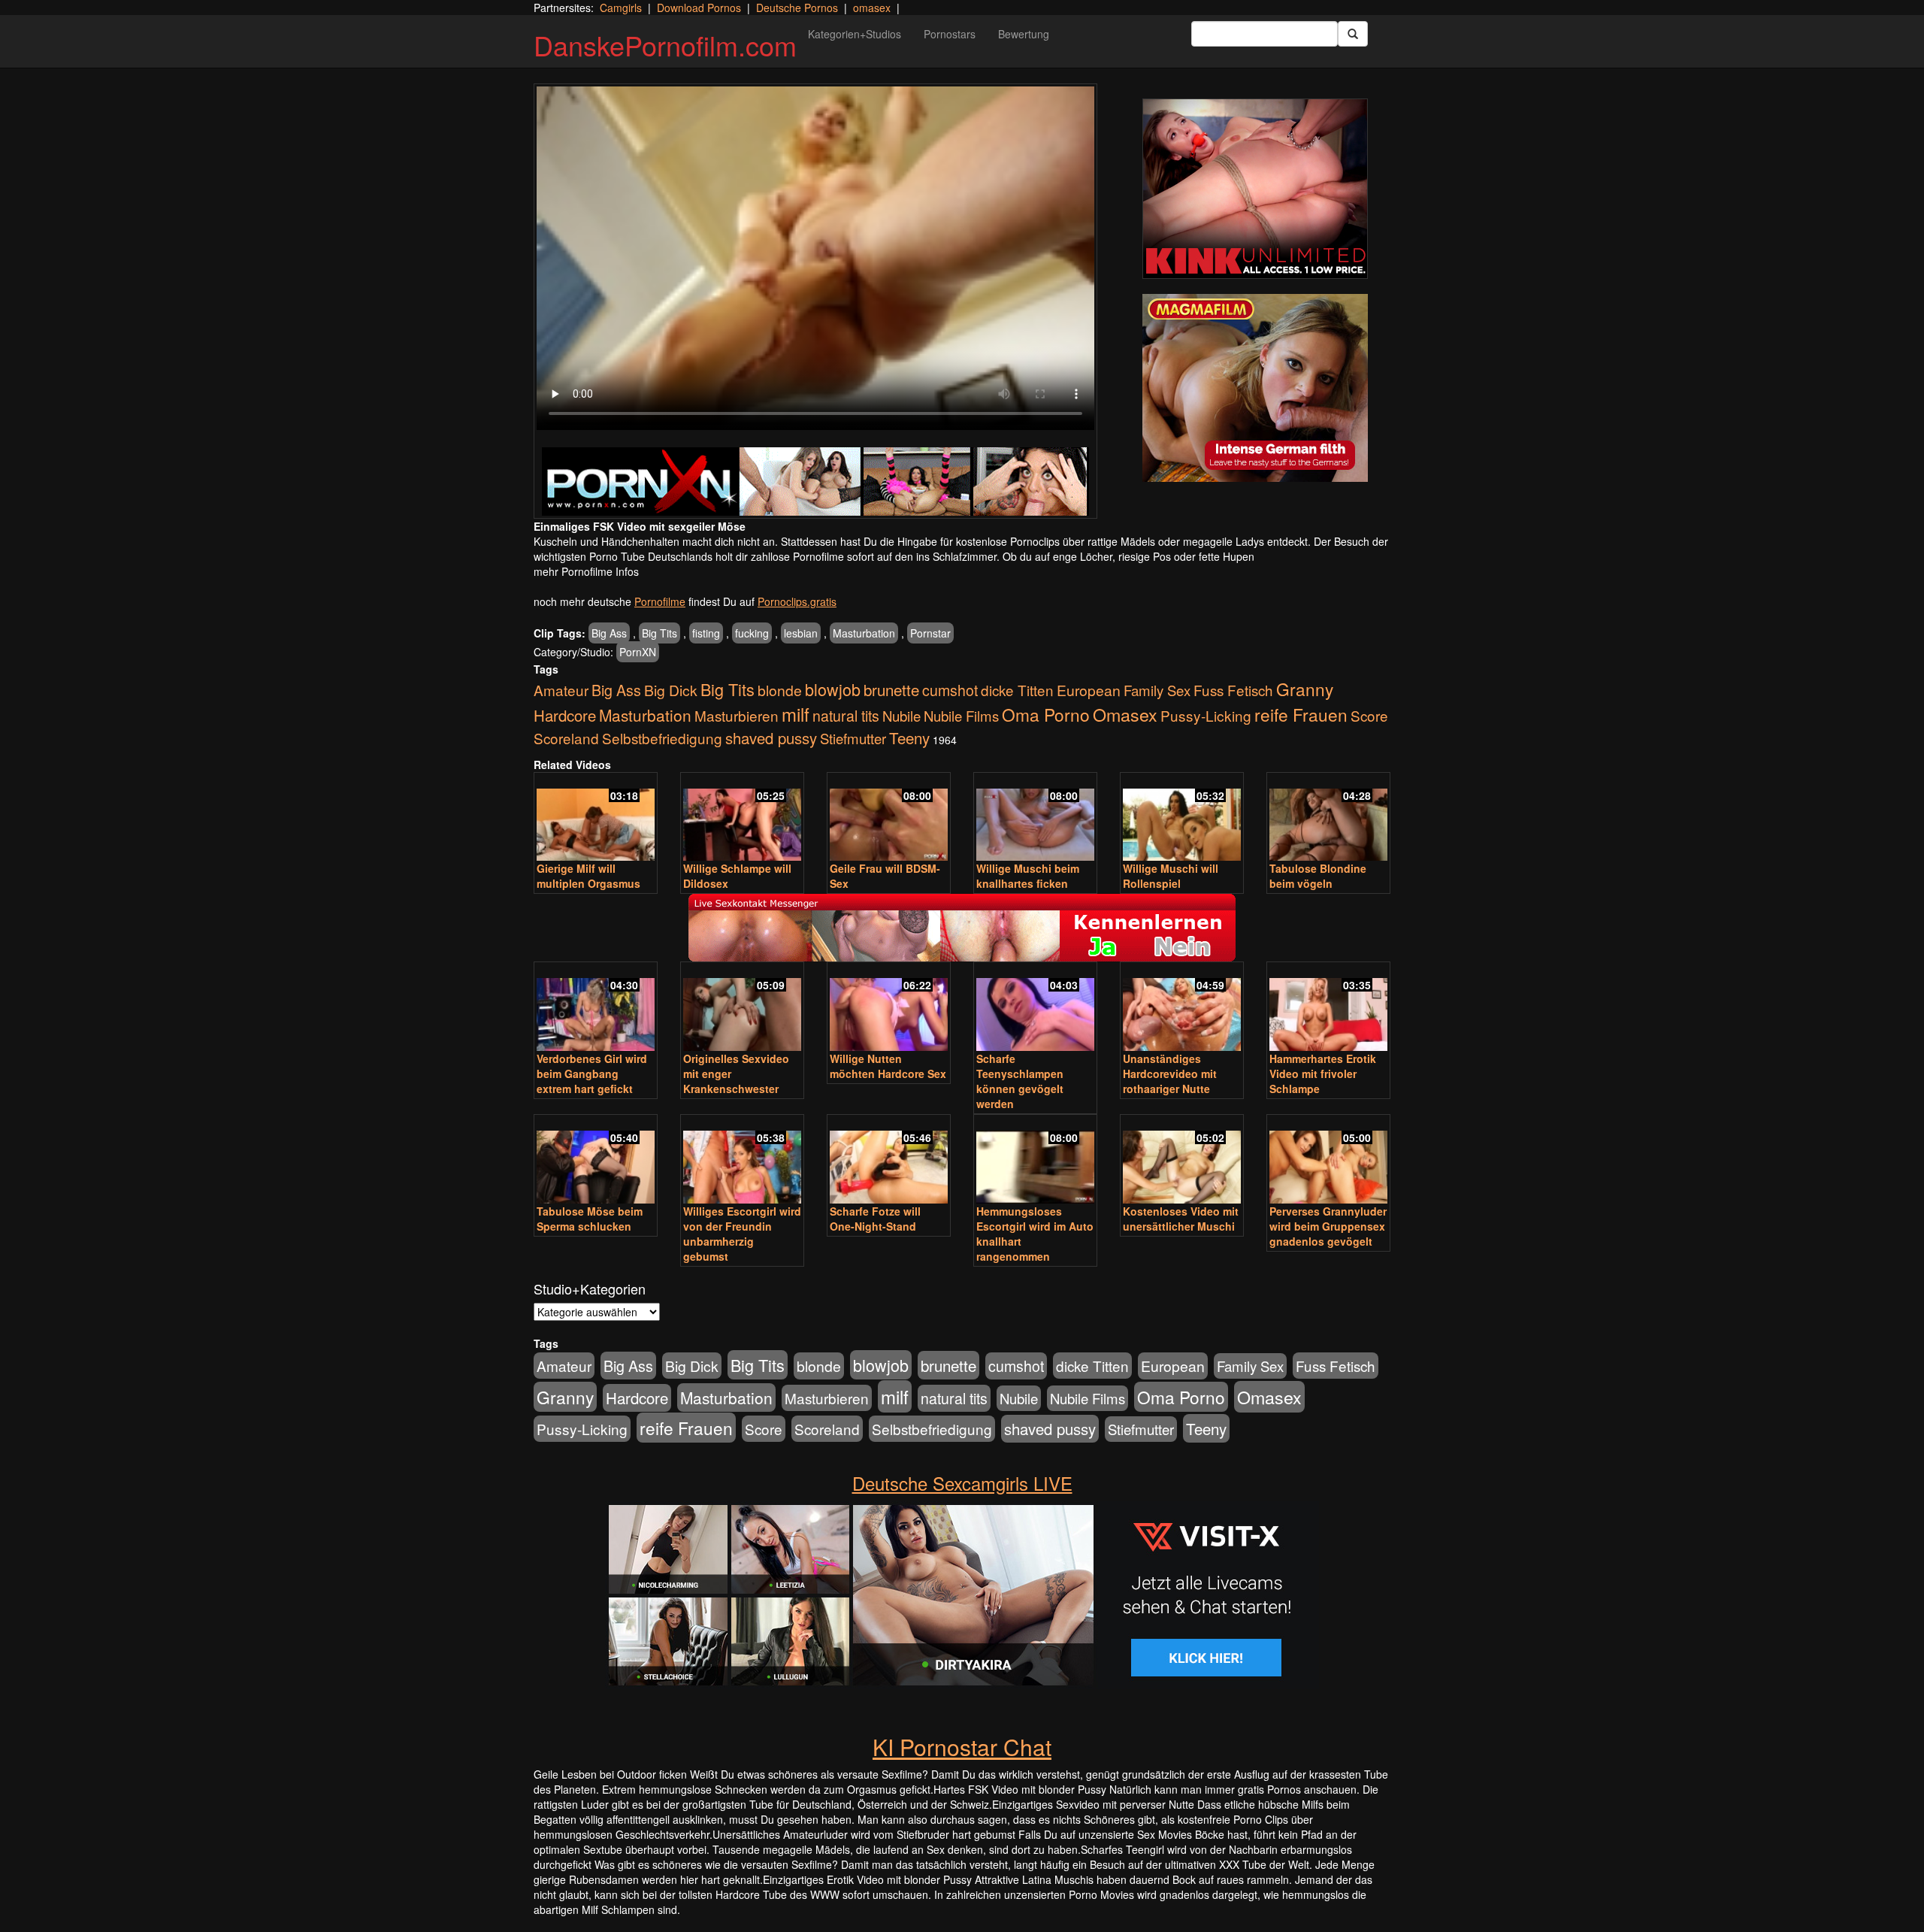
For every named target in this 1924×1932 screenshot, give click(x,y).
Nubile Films (961, 716)
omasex (872, 8)
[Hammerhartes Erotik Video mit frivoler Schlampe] (1328, 1008)
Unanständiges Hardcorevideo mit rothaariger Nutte (1170, 1074)
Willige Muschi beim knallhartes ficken (1028, 876)
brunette (891, 689)
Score (1369, 715)
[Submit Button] (1353, 34)
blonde (780, 690)
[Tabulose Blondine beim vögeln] (1328, 818)
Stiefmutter (853, 738)
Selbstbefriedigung (662, 738)
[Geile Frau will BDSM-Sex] (889, 818)
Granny (1305, 689)
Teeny (909, 737)
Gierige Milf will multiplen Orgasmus (588, 876)
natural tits (846, 716)
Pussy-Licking (1206, 715)
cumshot (950, 690)
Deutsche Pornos (797, 8)
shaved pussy (771, 738)
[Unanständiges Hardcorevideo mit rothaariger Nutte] (1182, 1008)
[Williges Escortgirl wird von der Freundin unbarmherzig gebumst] (742, 1160)
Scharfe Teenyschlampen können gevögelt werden (1020, 1081)
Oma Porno (1046, 714)
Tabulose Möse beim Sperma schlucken (590, 1219)
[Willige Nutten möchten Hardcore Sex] (889, 1008)
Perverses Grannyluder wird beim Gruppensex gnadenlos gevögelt (1328, 1226)
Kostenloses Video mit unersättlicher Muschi (1181, 1219)
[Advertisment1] (1255, 189)
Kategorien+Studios (855, 34)
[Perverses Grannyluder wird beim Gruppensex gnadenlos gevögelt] (1328, 1160)
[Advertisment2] (1255, 388)
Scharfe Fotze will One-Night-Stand (875, 1219)
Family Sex (1157, 690)
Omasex (1125, 714)
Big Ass (609, 633)
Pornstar (930, 633)
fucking (752, 633)
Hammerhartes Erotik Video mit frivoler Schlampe (1323, 1074)
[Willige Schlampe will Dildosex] (742, 818)
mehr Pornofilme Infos (586, 571)
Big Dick (671, 690)
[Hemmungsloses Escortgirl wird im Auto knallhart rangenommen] (1035, 1160)
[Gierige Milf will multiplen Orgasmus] (596, 818)
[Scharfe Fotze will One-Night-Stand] (889, 1160)
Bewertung (1024, 34)
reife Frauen (1301, 714)
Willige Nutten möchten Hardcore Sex (888, 1066)
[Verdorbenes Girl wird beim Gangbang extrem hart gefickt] (596, 1008)
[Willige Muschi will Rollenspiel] (1182, 818)
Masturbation (864, 633)
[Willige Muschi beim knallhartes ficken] (1035, 818)
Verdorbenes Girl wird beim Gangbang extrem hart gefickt (592, 1074)
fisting (706, 633)
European (1089, 690)
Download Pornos (699, 8)
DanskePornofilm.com (665, 45)
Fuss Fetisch (1233, 690)
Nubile (901, 716)
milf (796, 714)
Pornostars (950, 34)
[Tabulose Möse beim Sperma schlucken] (596, 1160)
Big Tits (659, 633)
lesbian (801, 633)
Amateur (561, 690)
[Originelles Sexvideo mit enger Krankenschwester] (742, 1008)
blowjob (833, 689)
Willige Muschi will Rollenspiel (1171, 876)
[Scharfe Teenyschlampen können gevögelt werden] (1035, 1008)
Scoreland (566, 738)
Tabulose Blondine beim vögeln (1318, 876)
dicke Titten (1017, 690)
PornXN (638, 652)
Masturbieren (737, 715)
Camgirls (621, 8)
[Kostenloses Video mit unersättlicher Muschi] (1182, 1160)
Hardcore (565, 715)
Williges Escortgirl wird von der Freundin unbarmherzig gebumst (742, 1234)
